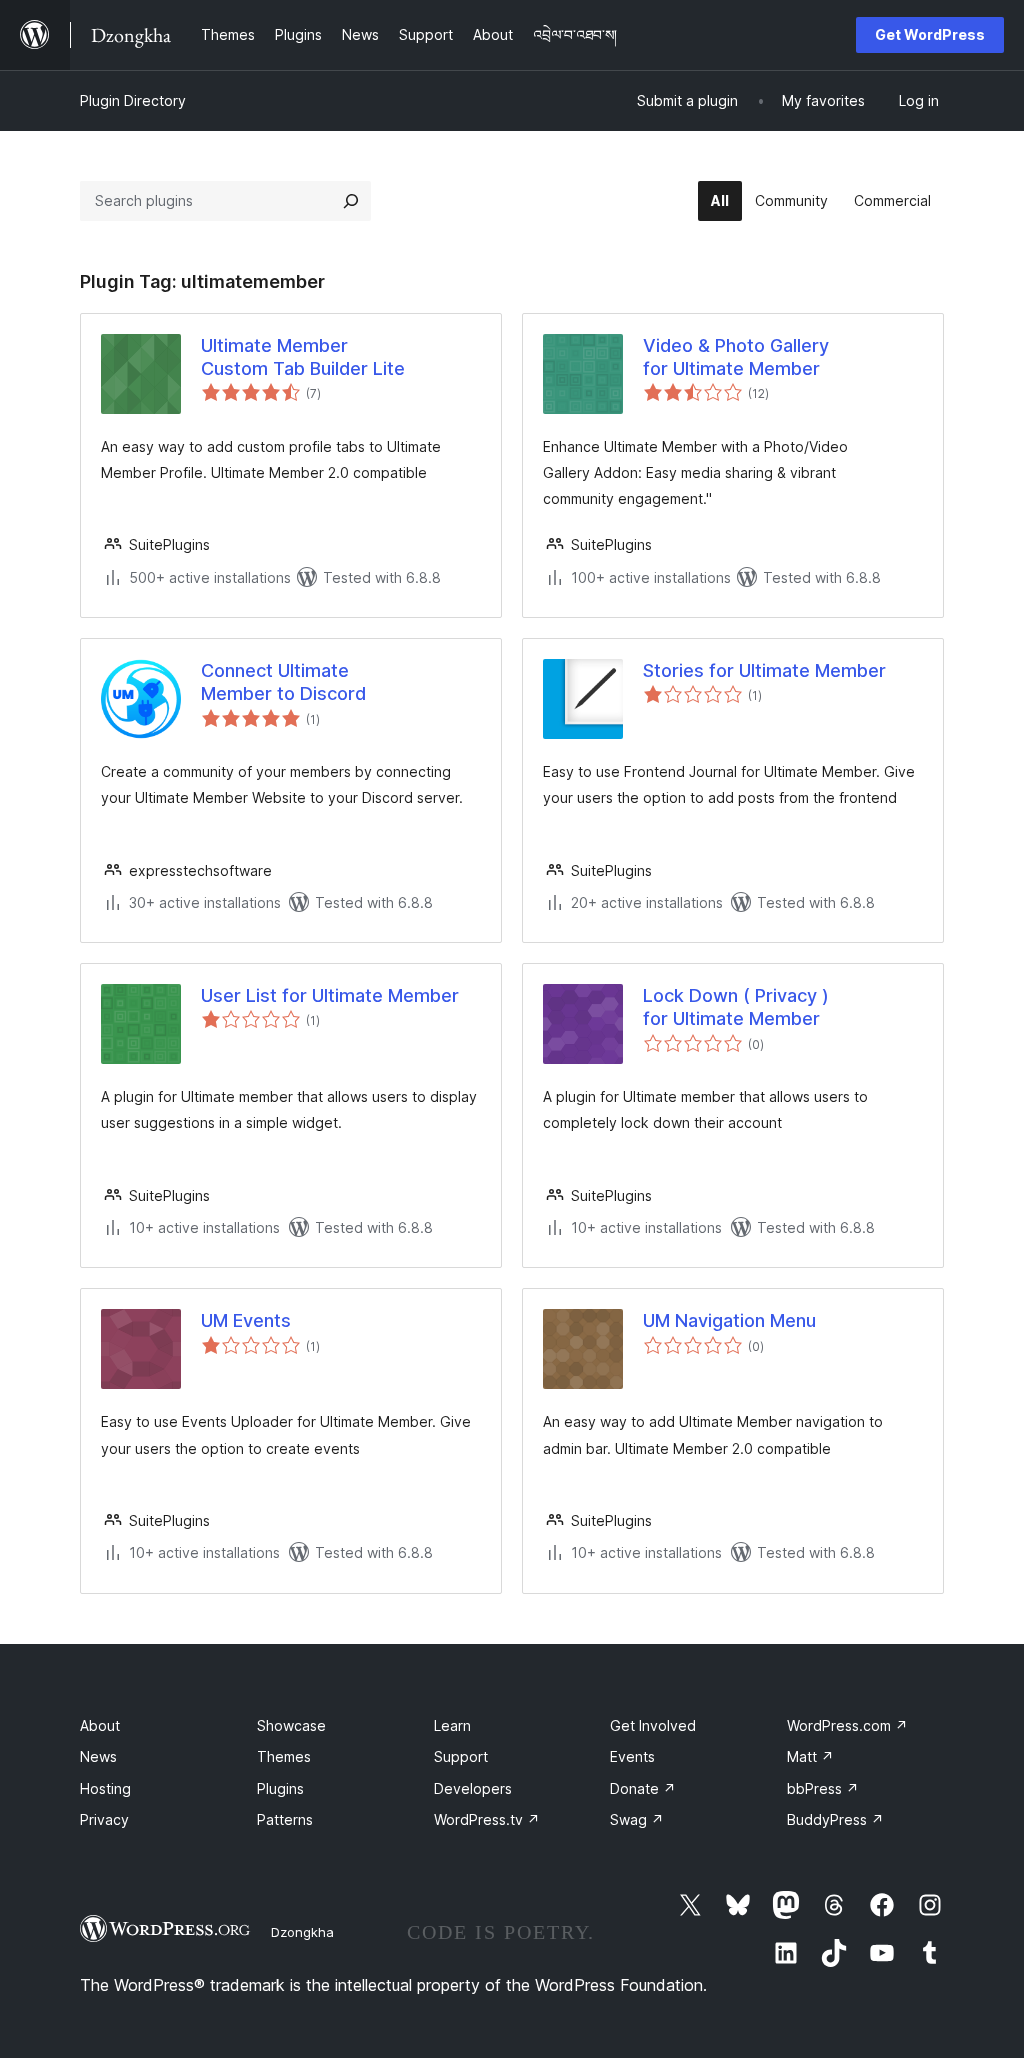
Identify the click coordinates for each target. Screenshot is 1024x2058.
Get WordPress (930, 34)
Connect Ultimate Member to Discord (283, 682)
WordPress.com (847, 1725)
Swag (637, 1819)
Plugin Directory (133, 100)
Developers (473, 1788)
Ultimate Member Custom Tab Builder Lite (303, 357)
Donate (643, 1788)
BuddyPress (835, 1819)
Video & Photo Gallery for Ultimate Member (736, 357)
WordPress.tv (487, 1819)
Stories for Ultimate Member (764, 670)
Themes (284, 1756)
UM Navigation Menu (729, 1320)
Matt (810, 1756)
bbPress (823, 1788)
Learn (452, 1725)
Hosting (105, 1788)
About (100, 1725)
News (98, 1756)
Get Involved (653, 1725)
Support (461, 1756)
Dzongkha (302, 1932)
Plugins (280, 1788)
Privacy (104, 1819)
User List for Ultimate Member (330, 995)
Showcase (291, 1725)
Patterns (285, 1819)
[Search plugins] (351, 201)
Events (632, 1756)
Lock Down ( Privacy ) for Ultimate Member (736, 1007)
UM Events (246, 1320)
